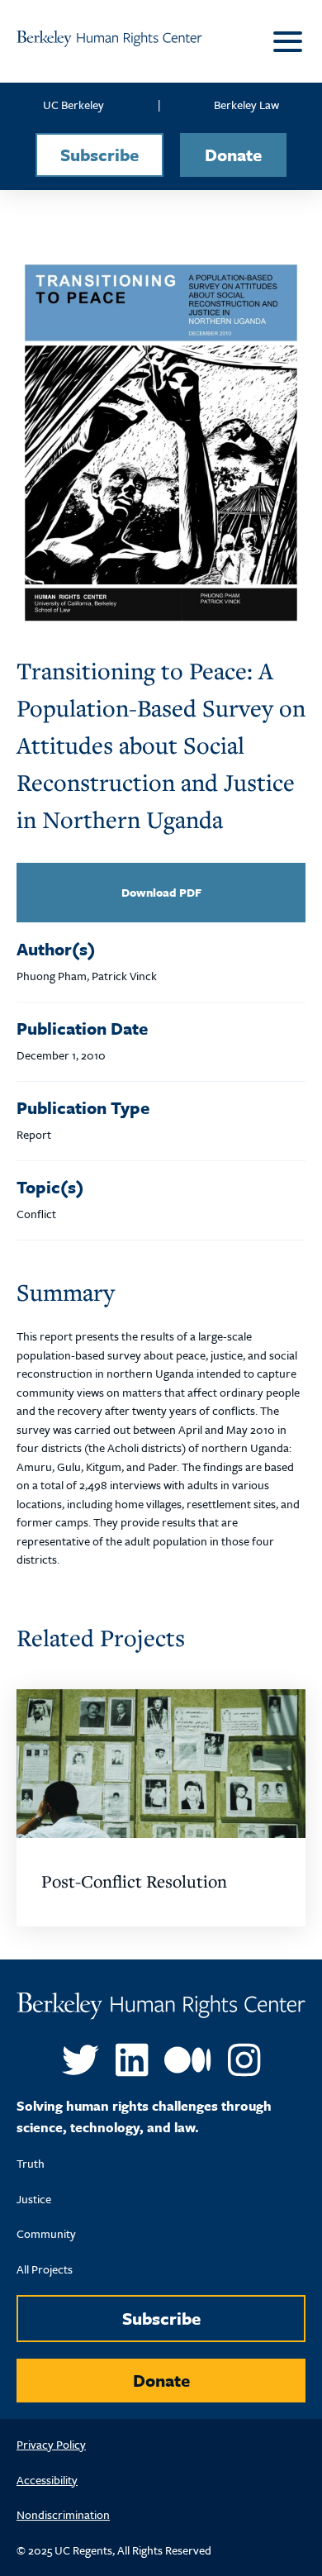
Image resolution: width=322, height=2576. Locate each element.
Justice (34, 2199)
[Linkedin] (132, 2061)
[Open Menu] (285, 41)
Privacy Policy (51, 2444)
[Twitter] (80, 2061)
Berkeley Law (246, 105)
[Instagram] (244, 2061)
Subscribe (99, 155)
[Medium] (187, 2061)
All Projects (45, 2269)
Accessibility (47, 2480)
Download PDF (161, 892)
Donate (233, 155)
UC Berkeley (73, 105)
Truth (31, 2163)
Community (46, 2233)
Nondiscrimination (63, 2514)
